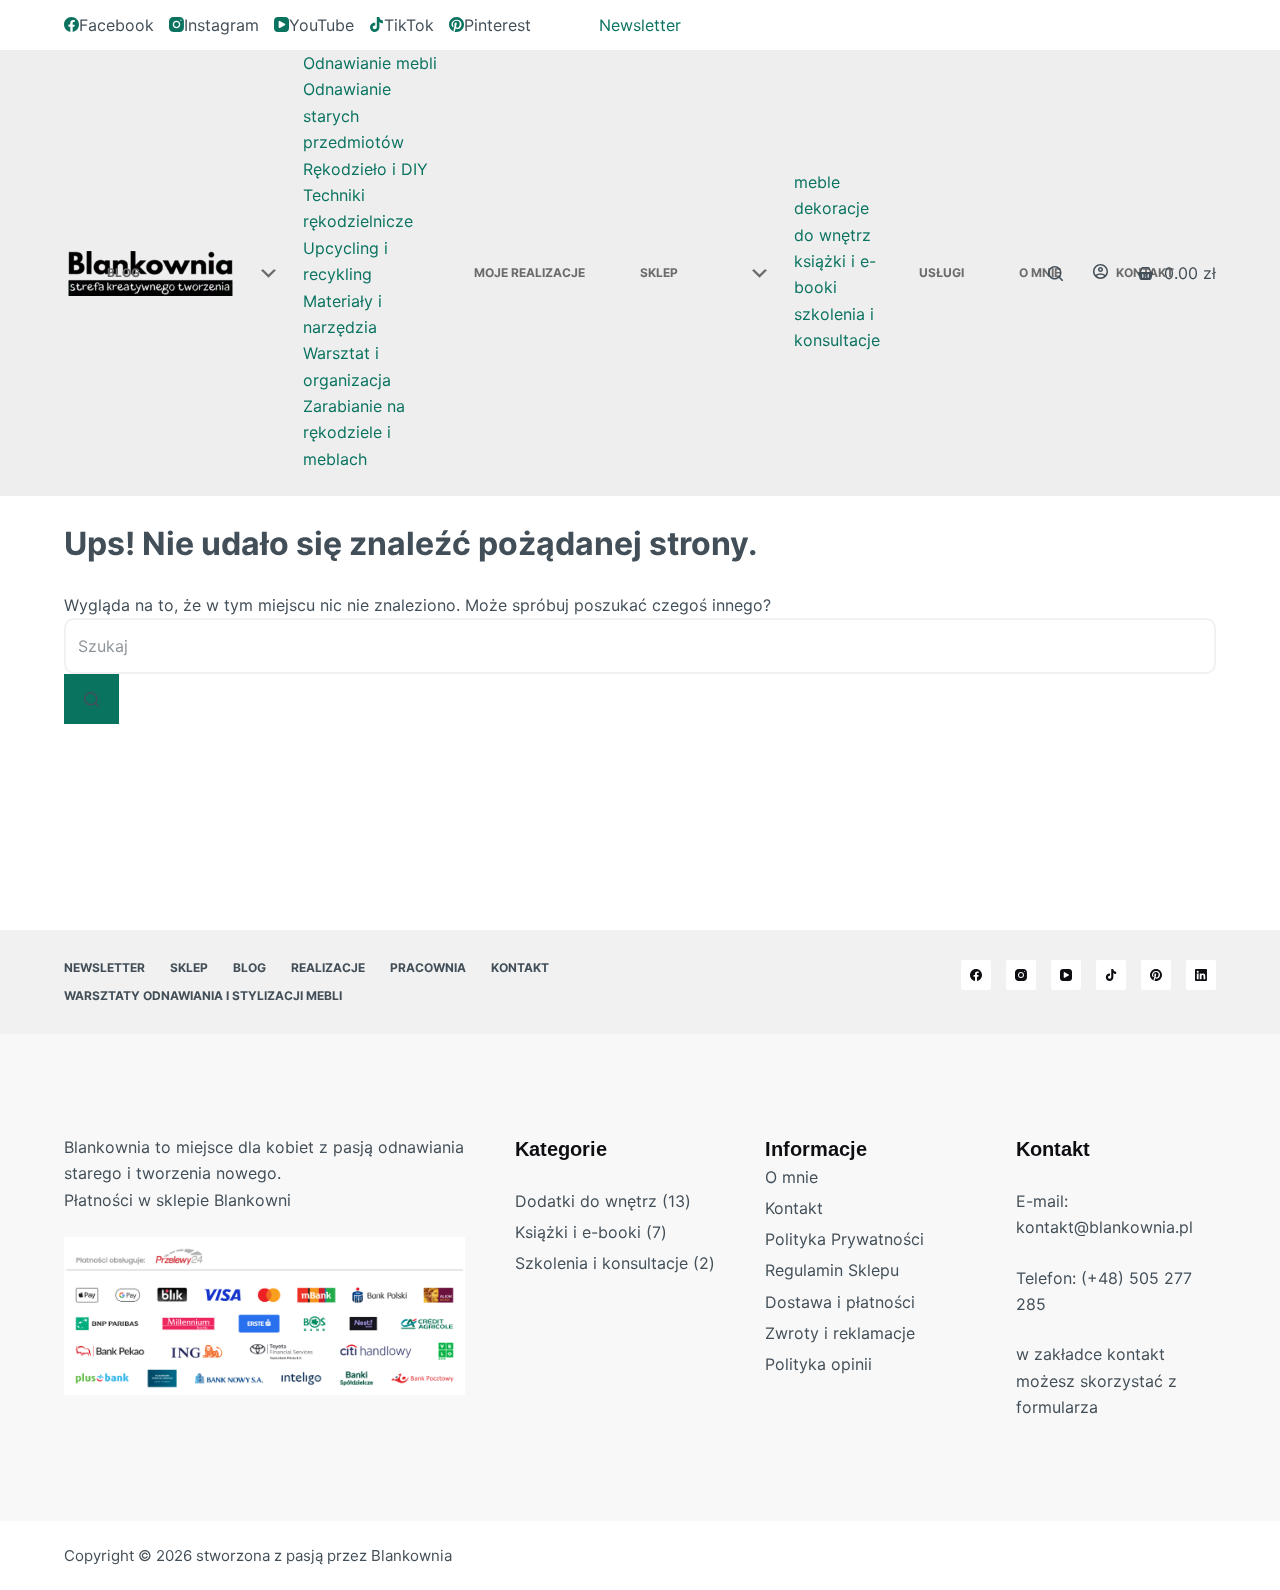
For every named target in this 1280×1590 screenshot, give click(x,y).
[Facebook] (976, 975)
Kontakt (520, 967)
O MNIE (1040, 272)
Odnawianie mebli (370, 63)
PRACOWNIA (428, 967)
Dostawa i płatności (840, 1302)
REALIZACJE (328, 967)
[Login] (1100, 273)
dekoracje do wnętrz (832, 221)
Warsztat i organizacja (347, 366)
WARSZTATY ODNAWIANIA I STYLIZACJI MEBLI (203, 995)
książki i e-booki (835, 274)
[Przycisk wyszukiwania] (91, 699)
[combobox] (640, 646)
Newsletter (640, 25)
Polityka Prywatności (844, 1239)
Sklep (189, 967)
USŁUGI (941, 272)
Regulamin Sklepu (832, 1270)
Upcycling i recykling (345, 261)
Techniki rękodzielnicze (358, 208)
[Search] (1055, 273)
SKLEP (659, 272)
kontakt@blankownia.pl (1104, 1227)
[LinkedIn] (1201, 975)
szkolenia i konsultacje (837, 327)
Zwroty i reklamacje (840, 1333)
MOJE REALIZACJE (529, 272)
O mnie (791, 1177)
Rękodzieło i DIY (365, 169)
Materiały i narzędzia (342, 314)
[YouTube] (1066, 975)
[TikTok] (1111, 975)
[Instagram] (1021, 975)
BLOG (123, 272)
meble (817, 182)
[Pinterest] (1156, 975)
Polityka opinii (818, 1364)
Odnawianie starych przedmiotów (353, 115)
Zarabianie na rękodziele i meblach (354, 432)
